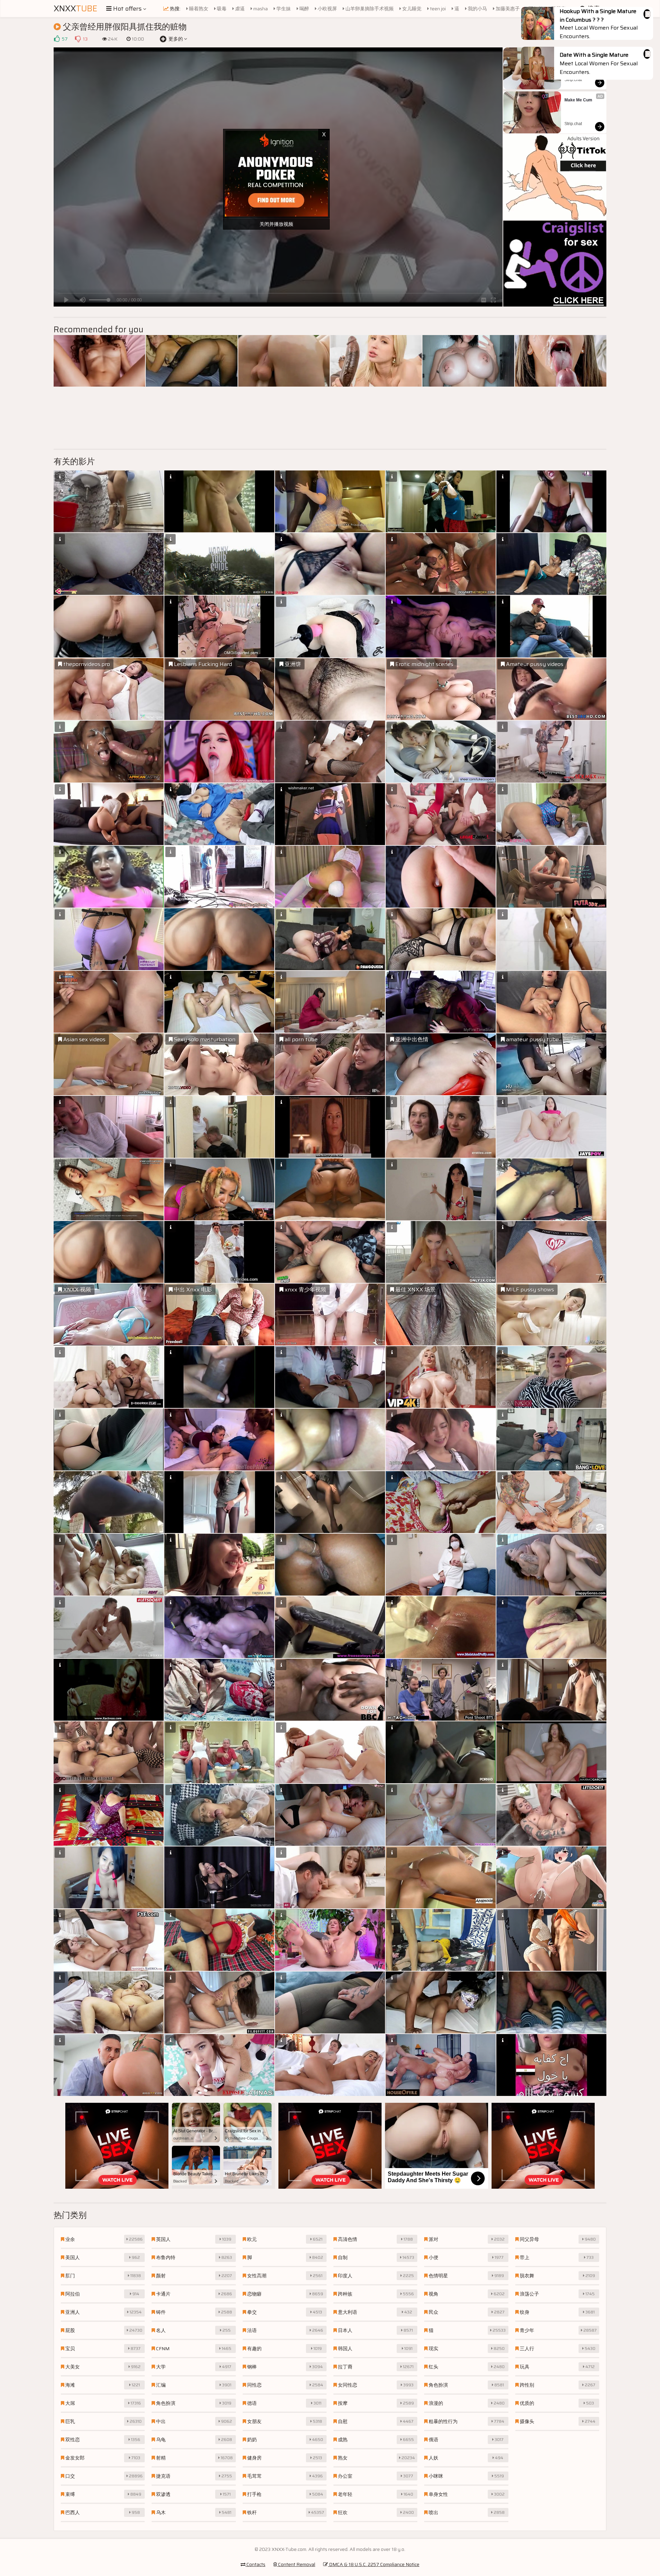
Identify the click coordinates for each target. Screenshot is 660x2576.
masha (260, 9)
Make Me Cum (578, 100)
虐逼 (239, 9)
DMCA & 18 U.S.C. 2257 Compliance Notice (374, 2564)
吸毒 (221, 9)
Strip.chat (573, 80)
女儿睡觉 (411, 9)
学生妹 (283, 9)
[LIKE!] (57, 39)
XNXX (75, 9)
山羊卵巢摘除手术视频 (369, 9)
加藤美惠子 (507, 9)
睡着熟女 (198, 9)
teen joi (437, 9)
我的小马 (477, 9)
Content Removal (296, 2564)
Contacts (255, 2564)
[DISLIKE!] (78, 39)
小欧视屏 (327, 9)
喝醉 (304, 9)
